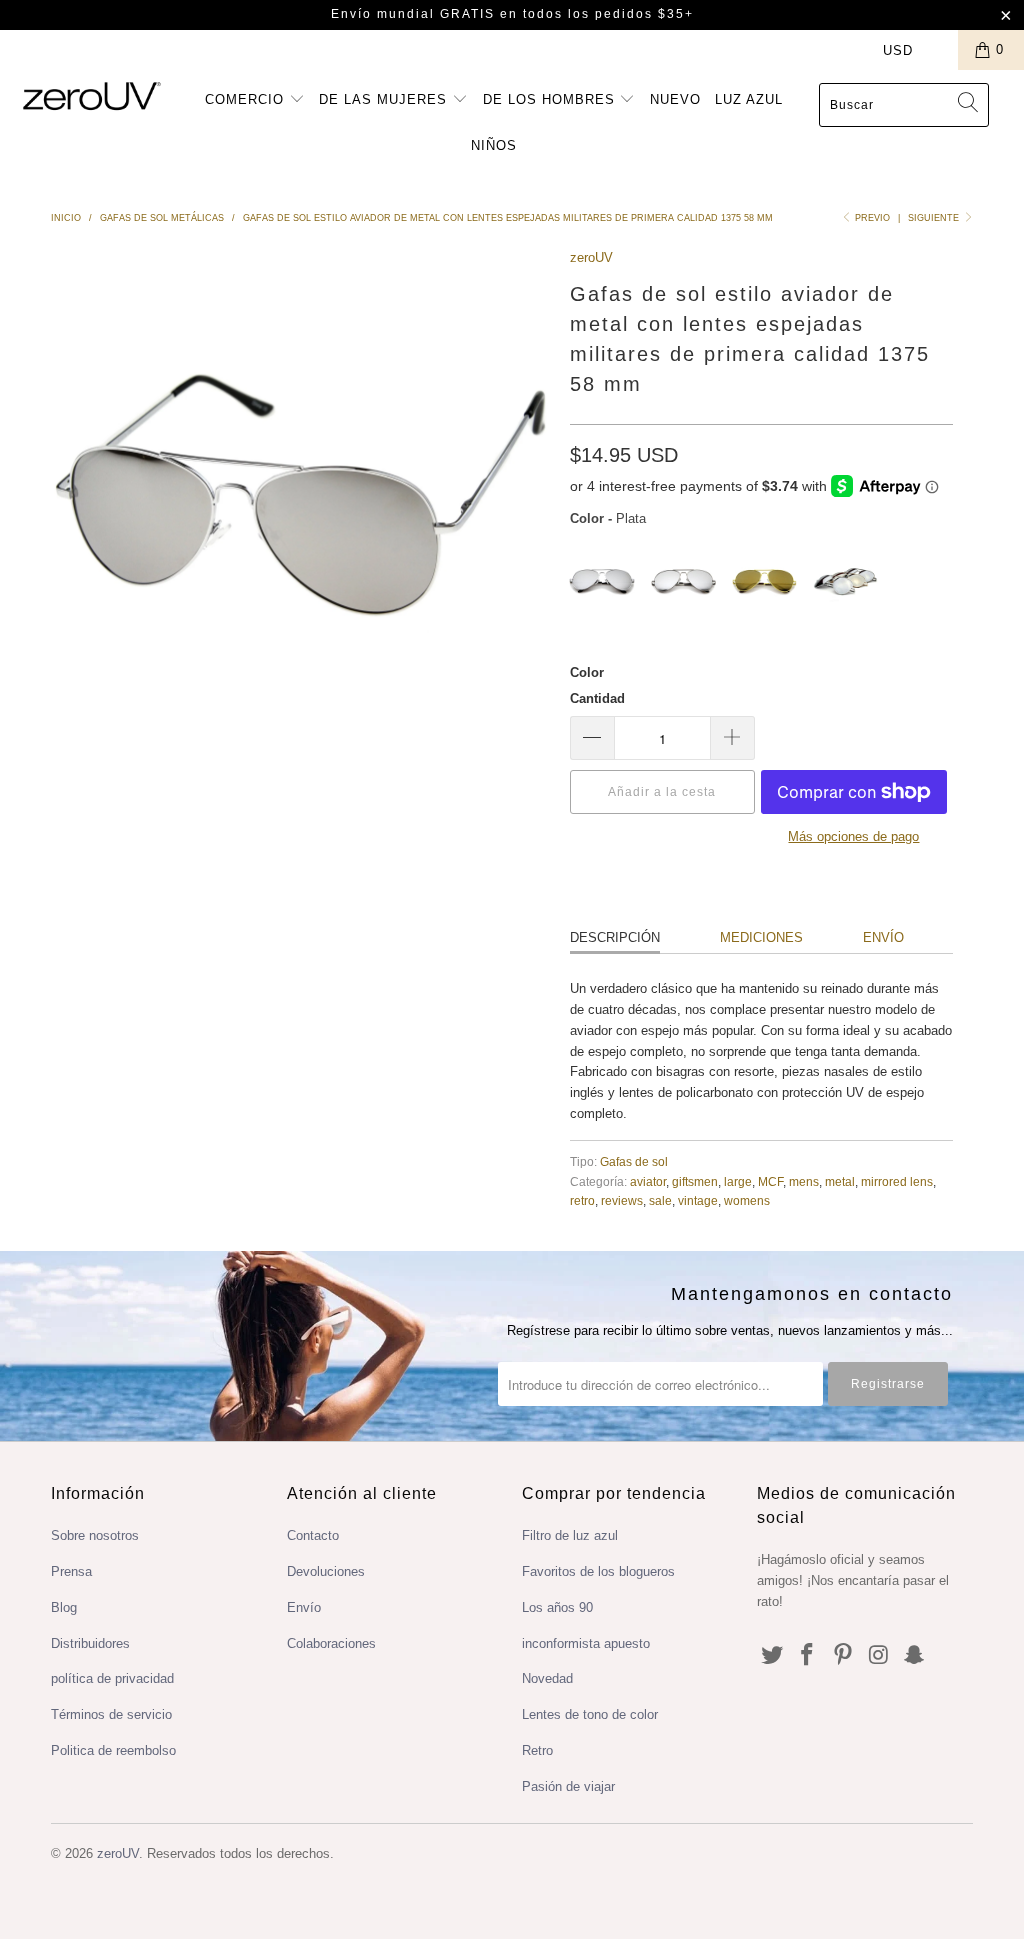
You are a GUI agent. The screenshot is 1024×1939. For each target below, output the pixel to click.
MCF (770, 1181)
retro (582, 1200)
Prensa (71, 1571)
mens (804, 1181)
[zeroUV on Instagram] (879, 1656)
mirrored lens (897, 1181)
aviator (648, 1181)
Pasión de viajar (568, 1786)
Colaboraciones (331, 1643)
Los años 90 (557, 1607)
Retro (537, 1750)
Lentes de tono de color (590, 1714)
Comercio (247, 99)
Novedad (547, 1678)
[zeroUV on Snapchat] (915, 1656)
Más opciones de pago (853, 836)
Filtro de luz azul (570, 1535)
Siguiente (935, 218)
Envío (883, 937)
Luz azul (749, 99)
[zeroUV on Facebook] (808, 1656)
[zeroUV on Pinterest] (844, 1656)
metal (840, 1181)
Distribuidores (90, 1643)
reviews (622, 1200)
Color (587, 672)
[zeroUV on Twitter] (772, 1656)
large (738, 1181)
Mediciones (761, 937)
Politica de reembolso (113, 1750)
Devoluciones (326, 1571)
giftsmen (695, 1181)
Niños (494, 145)
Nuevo (675, 99)
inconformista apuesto (586, 1643)
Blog (64, 1607)
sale (660, 1200)
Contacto (313, 1535)
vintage (698, 1200)
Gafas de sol (634, 1161)
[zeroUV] (92, 95)
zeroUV (591, 257)
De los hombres (551, 99)
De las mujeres (385, 99)
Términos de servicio (111, 1714)
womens (747, 1200)
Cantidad (597, 698)
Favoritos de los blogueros (598, 1571)
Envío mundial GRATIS (413, 14)
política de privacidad (112, 1678)
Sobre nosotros (95, 1535)
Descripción (615, 937)
